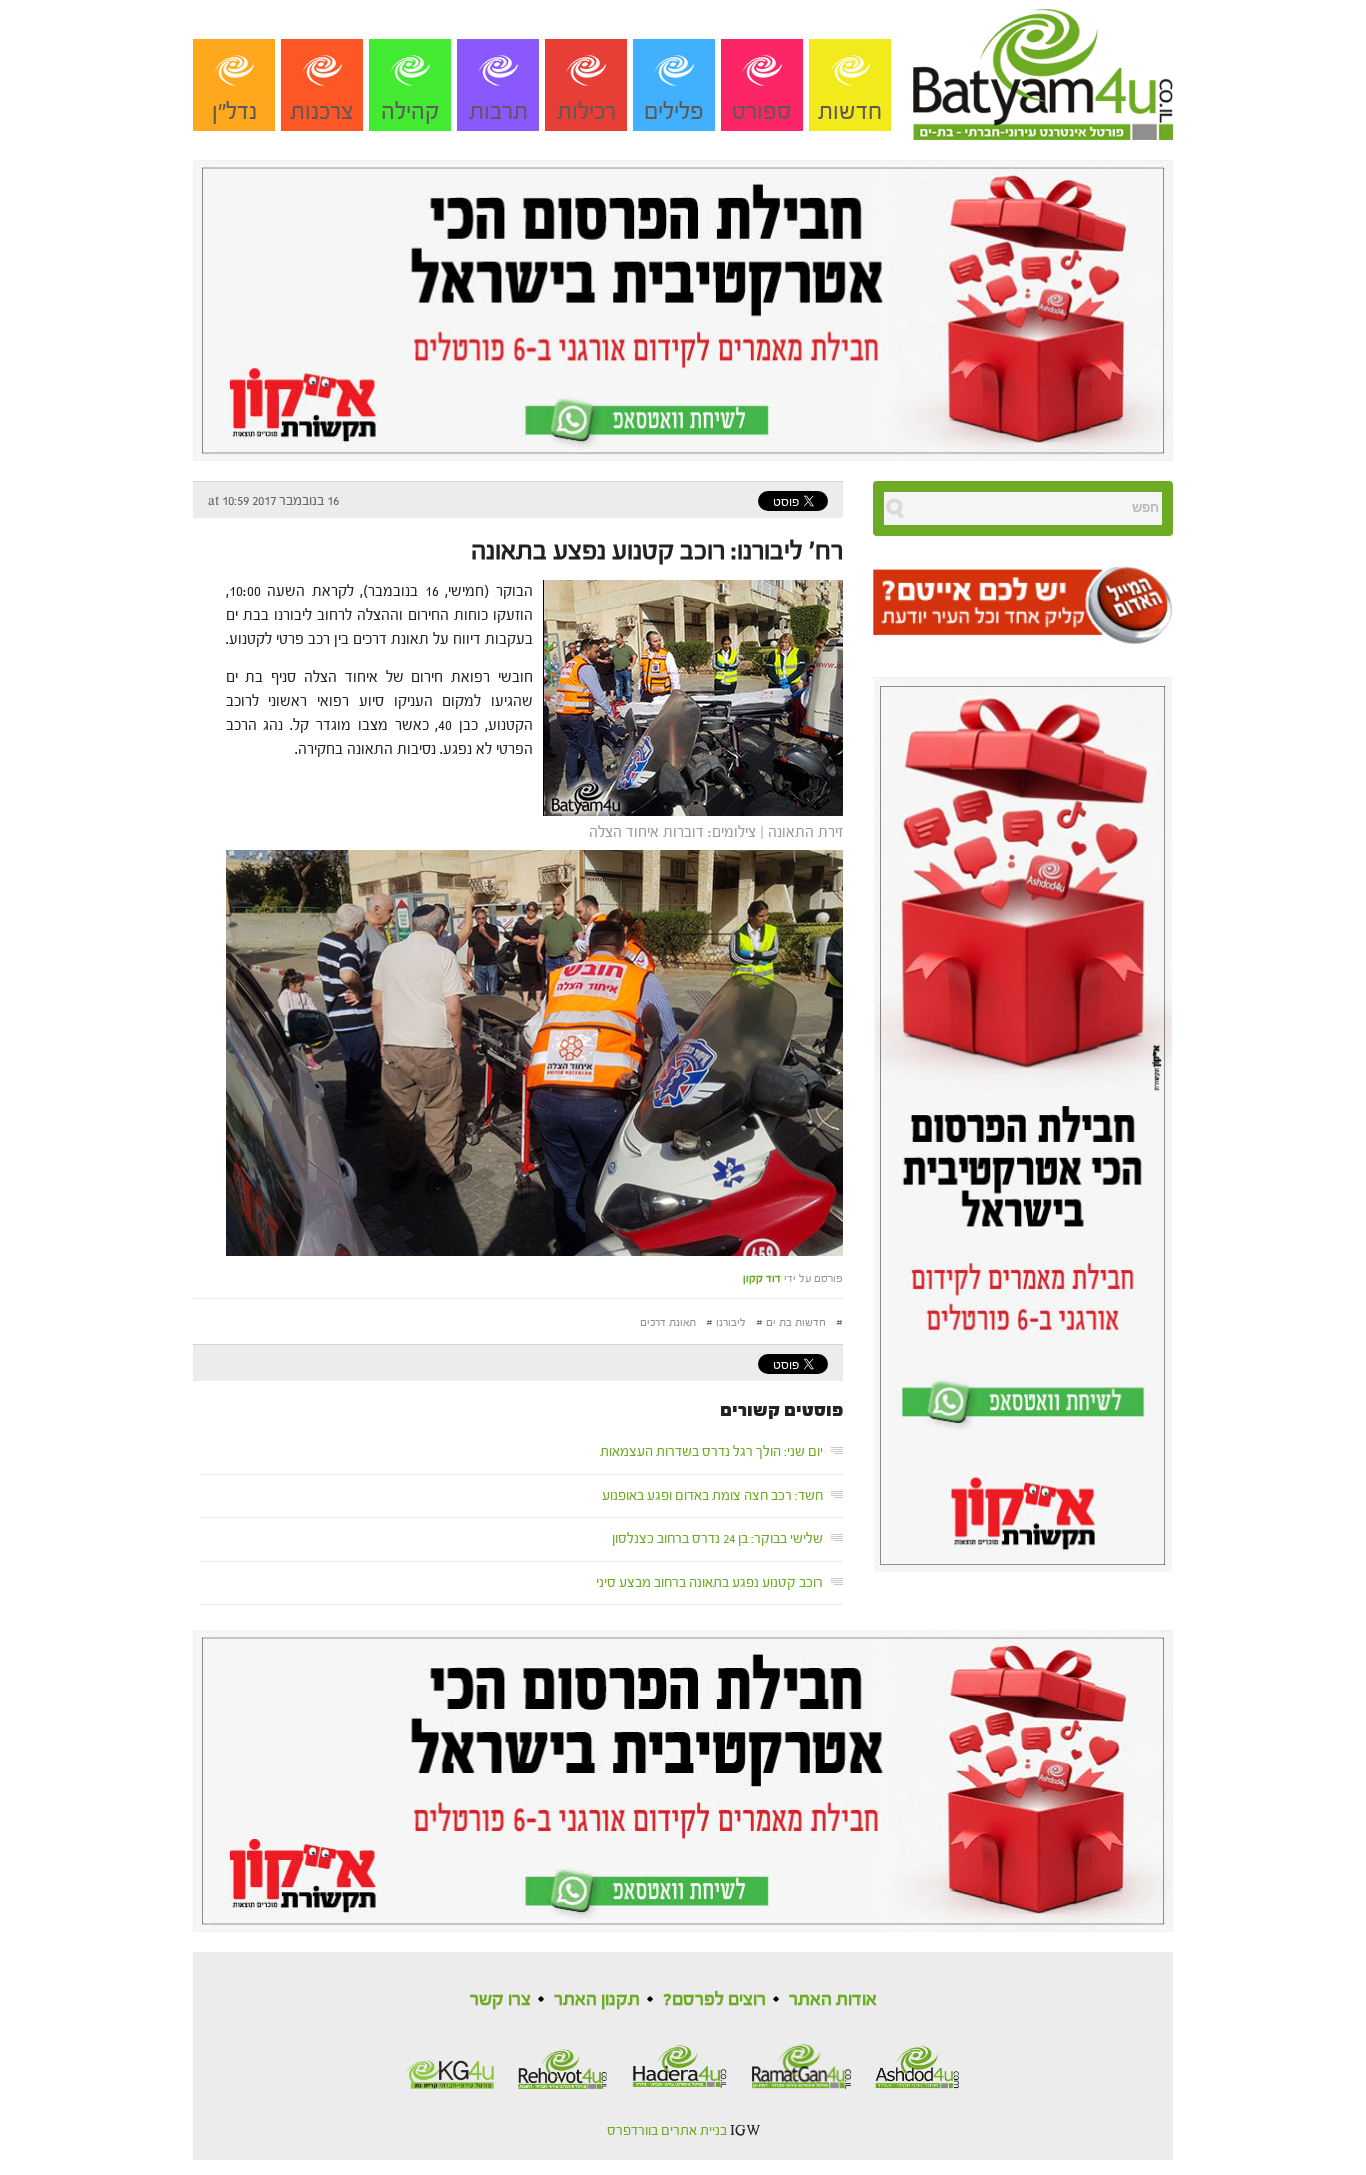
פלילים (674, 111)
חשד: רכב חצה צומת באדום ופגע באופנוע (712, 1496)
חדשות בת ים (796, 1322)
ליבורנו (731, 1322)
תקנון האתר (597, 1999)
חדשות (850, 111)
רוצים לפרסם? (714, 1999)
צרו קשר (500, 1999)
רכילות (586, 111)
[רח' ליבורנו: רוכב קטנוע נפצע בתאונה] (688, 696)
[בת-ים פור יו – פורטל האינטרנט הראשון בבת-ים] (1043, 69)
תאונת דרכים (668, 1322)
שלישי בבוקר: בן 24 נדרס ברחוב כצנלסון (717, 1539)
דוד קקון (762, 1278)
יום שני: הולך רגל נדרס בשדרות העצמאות (711, 1452)
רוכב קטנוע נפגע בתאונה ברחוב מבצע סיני (709, 1583)
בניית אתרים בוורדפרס (667, 2131)
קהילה (410, 111)
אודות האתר (833, 1999)
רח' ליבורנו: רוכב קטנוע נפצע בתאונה (657, 551)
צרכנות (322, 111)
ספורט (762, 111)
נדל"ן (234, 111)
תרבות (498, 111)
